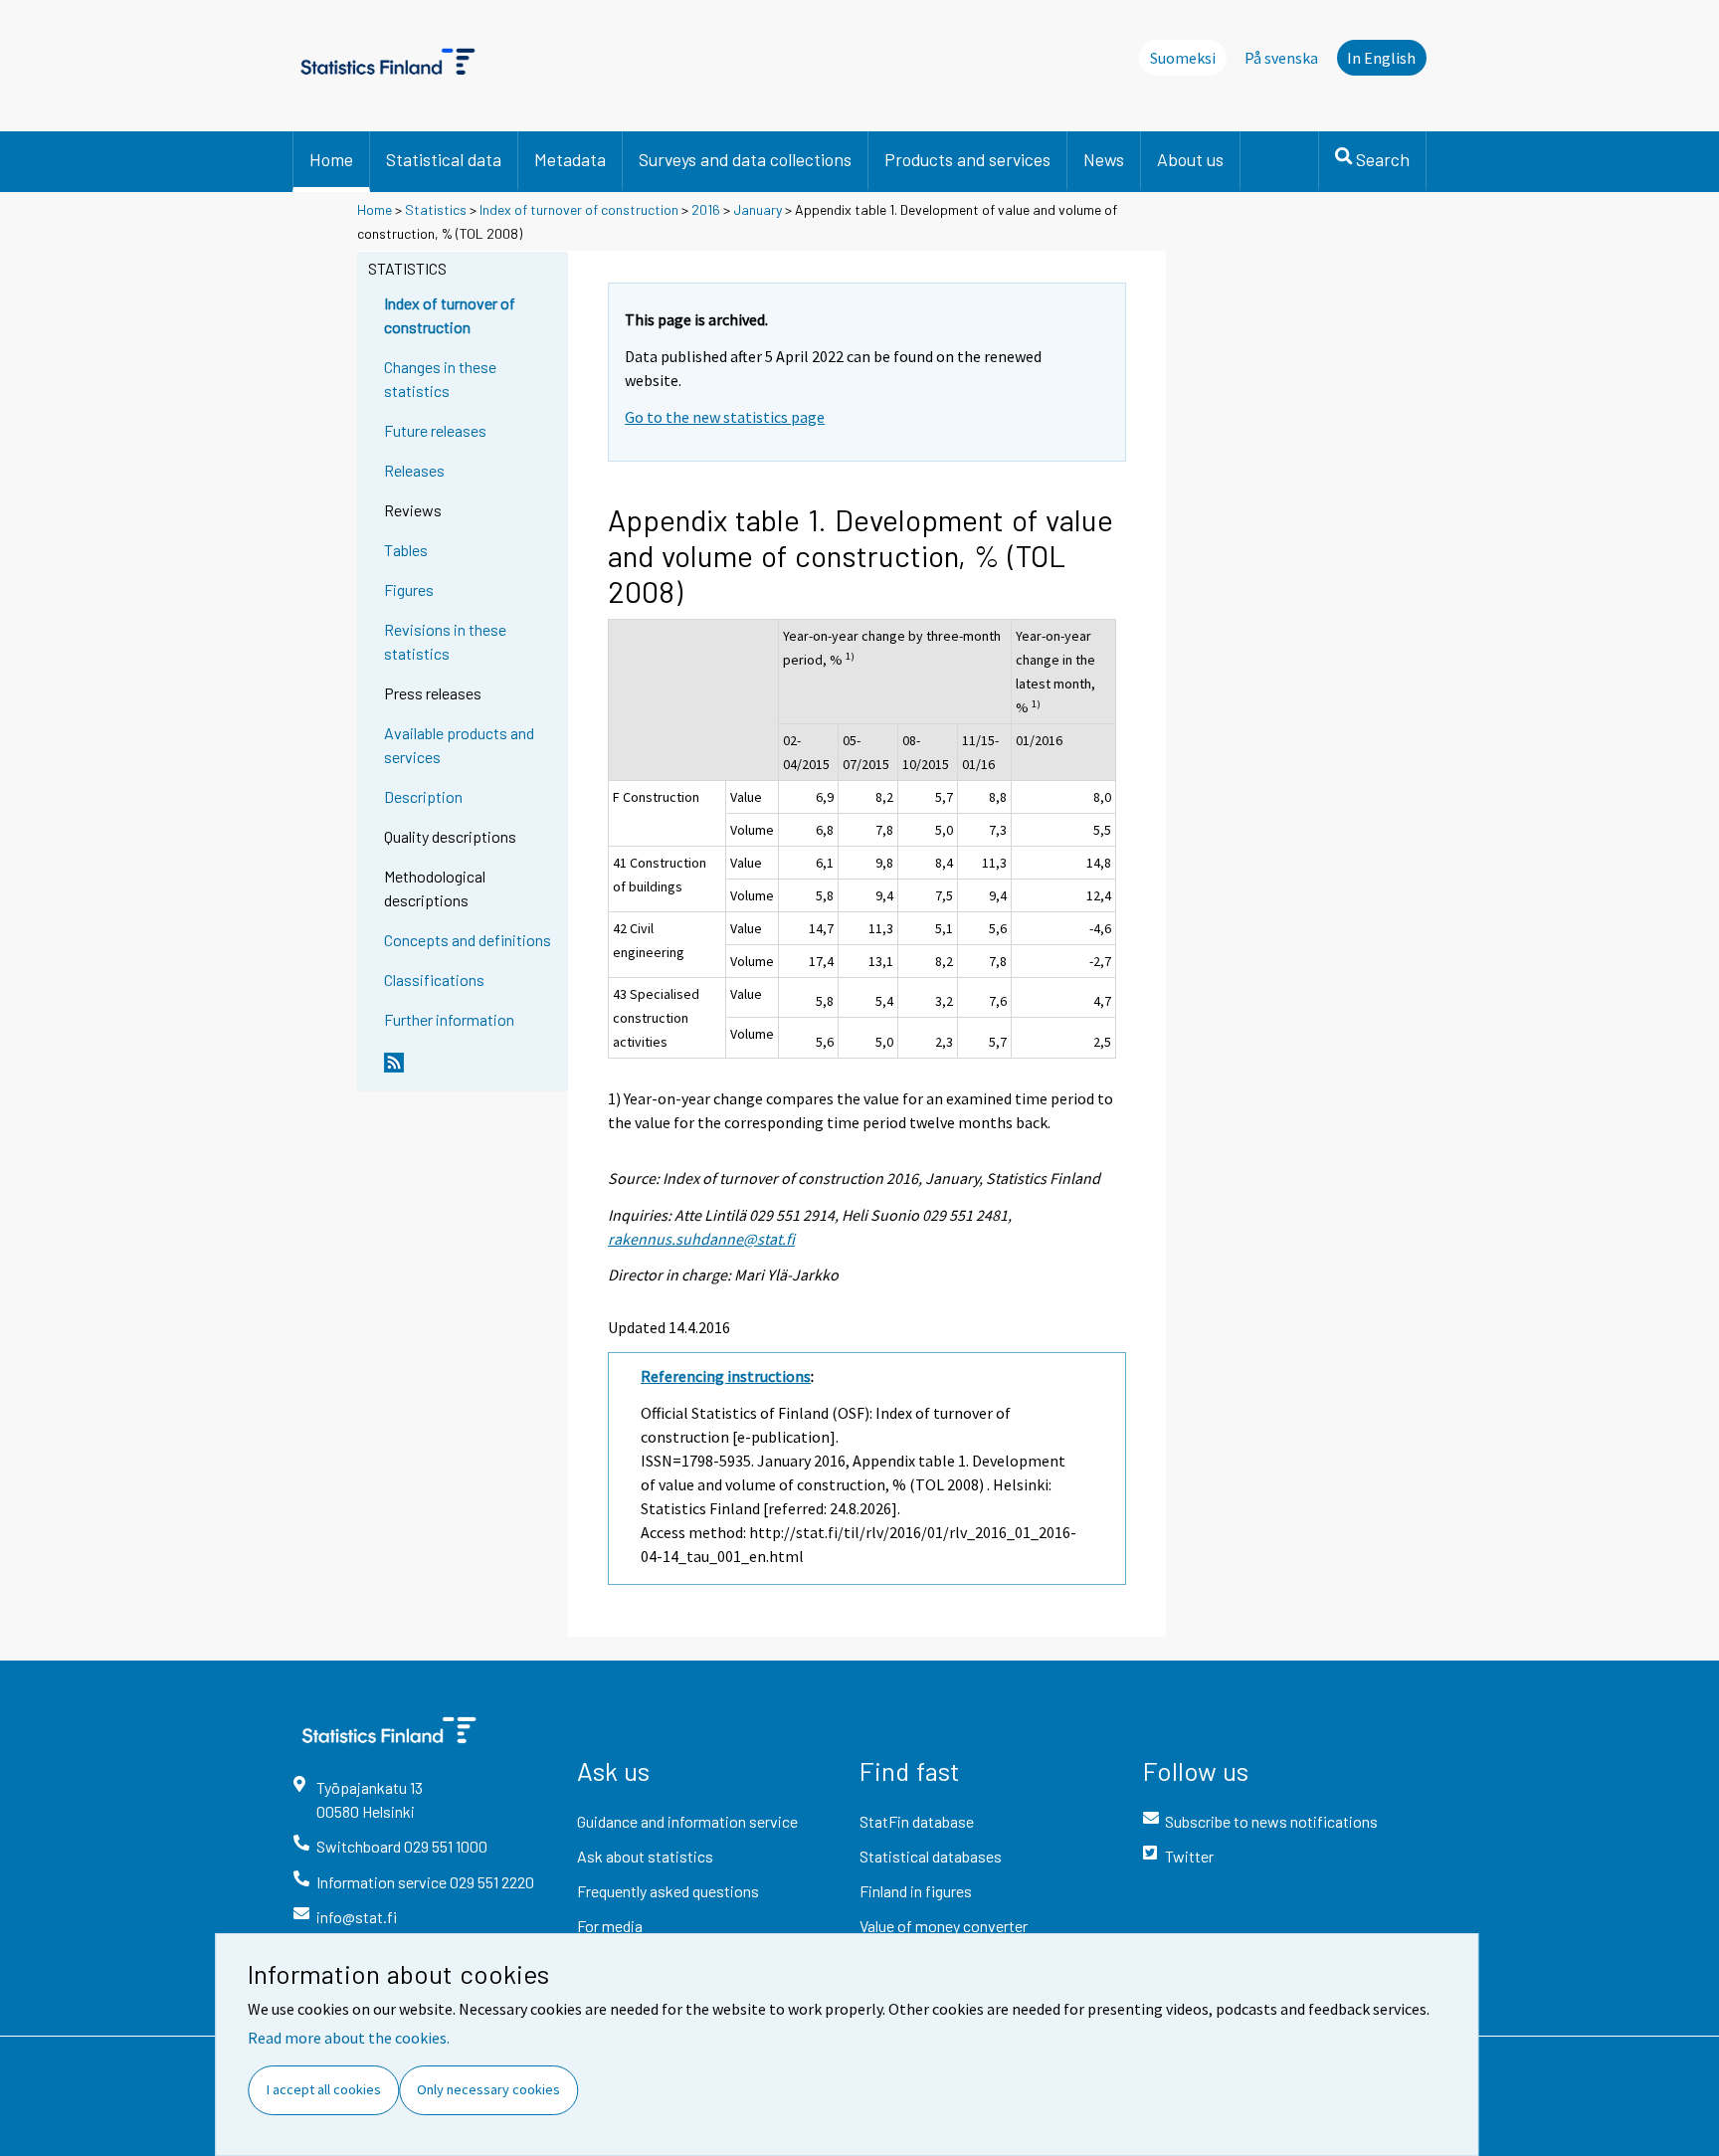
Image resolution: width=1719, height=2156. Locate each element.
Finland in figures (916, 1891)
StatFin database (917, 1821)
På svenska (1281, 58)
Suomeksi (1183, 58)
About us (1190, 159)
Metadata (570, 159)
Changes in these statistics (440, 379)
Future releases (435, 430)
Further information (449, 1019)
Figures (409, 589)
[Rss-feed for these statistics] (472, 1071)
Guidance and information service (687, 1821)
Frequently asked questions (668, 1891)
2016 (706, 209)
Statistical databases (931, 1856)
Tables (406, 550)
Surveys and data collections (745, 159)
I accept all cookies (324, 2089)
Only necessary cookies (488, 2089)
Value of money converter (944, 1926)
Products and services (967, 159)
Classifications (434, 980)
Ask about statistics (645, 1856)
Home (331, 159)
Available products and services (459, 745)
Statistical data (444, 159)
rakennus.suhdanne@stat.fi (701, 1239)
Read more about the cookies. (349, 2038)
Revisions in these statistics (445, 641)
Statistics (436, 209)
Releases (414, 470)
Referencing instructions (726, 1376)
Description (423, 796)
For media (610, 1926)
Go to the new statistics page (725, 417)
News (1104, 159)
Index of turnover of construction (579, 209)
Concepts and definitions (468, 940)
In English (1381, 58)
